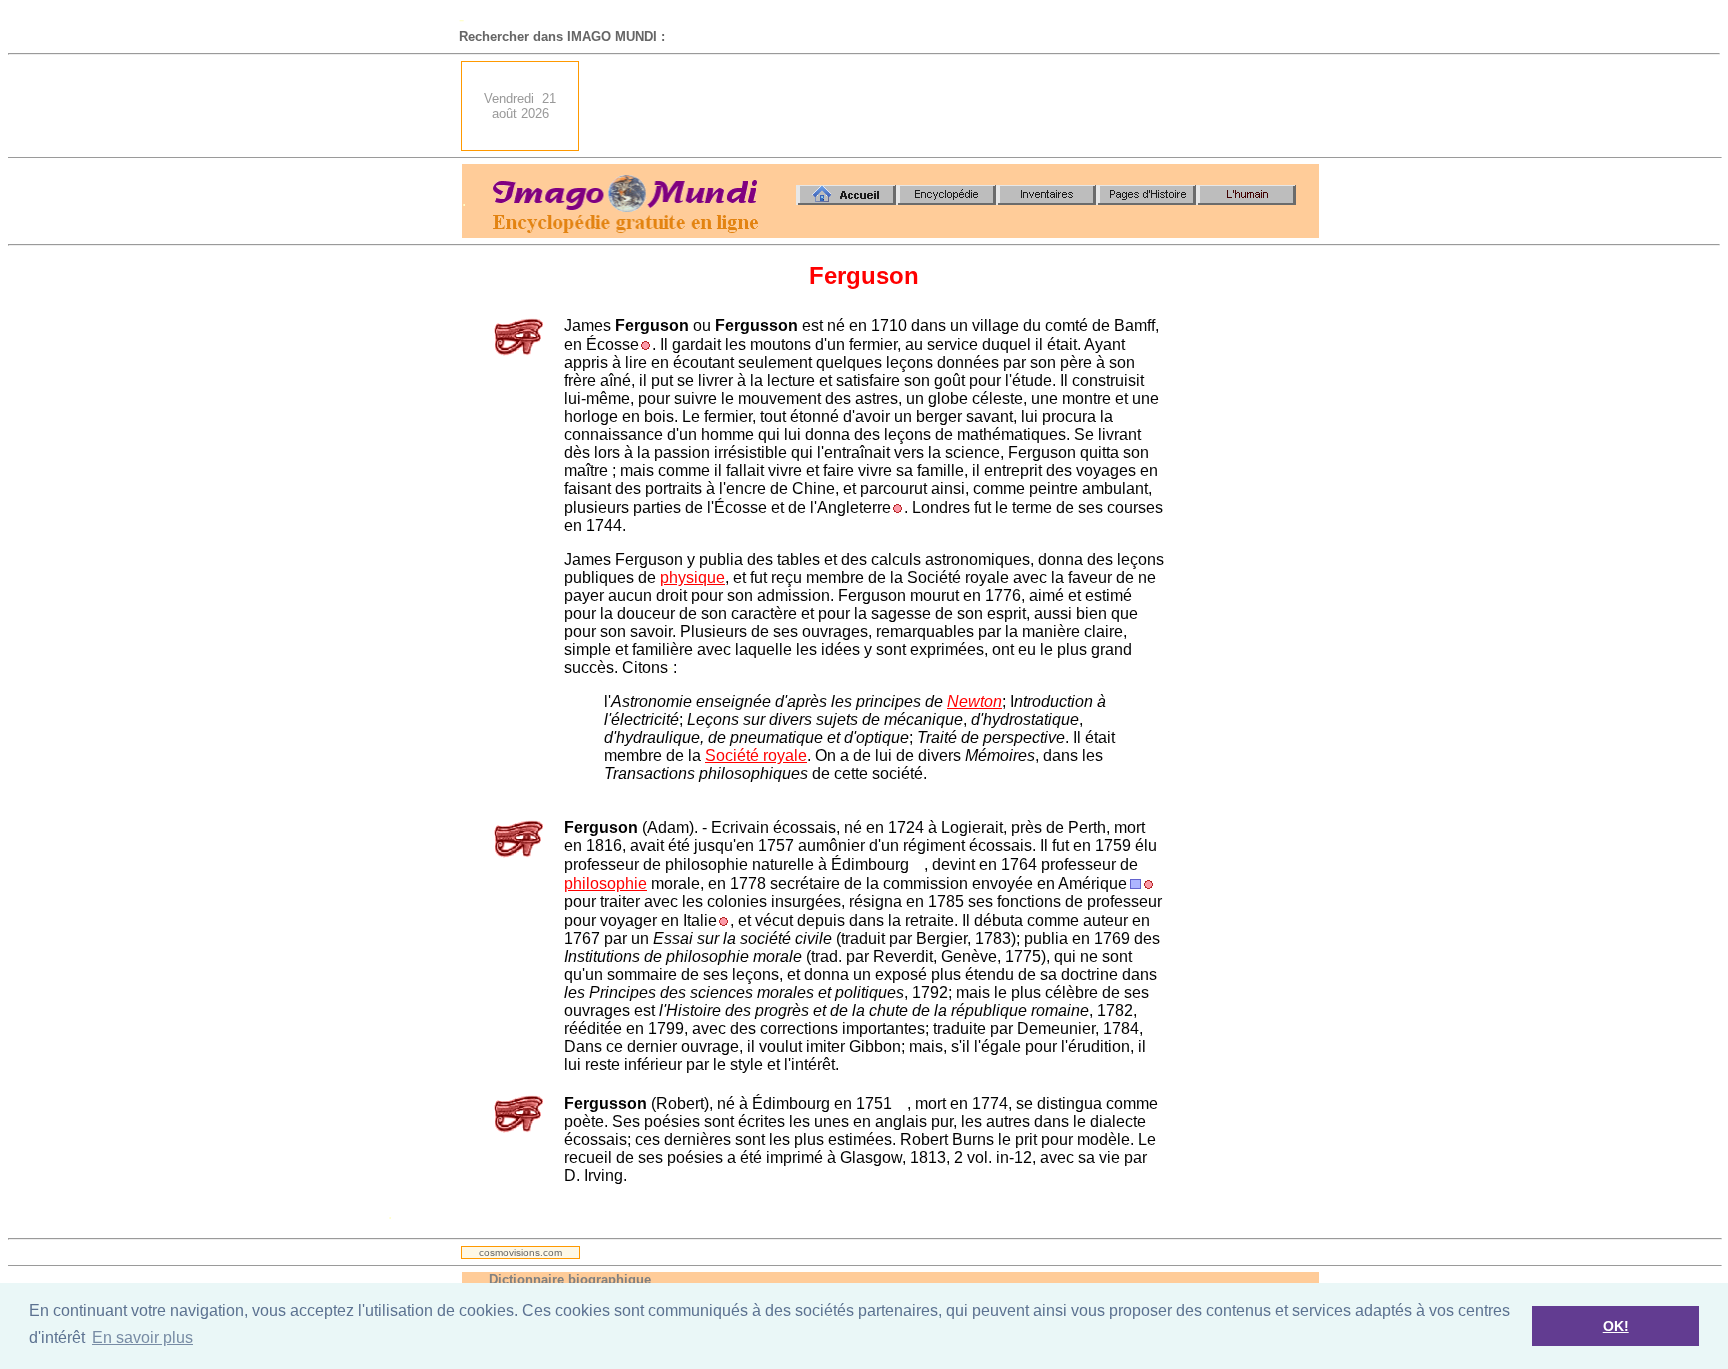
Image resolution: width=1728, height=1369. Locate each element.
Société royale (756, 755)
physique (692, 577)
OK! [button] (1616, 1326)
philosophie (605, 883)
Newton (974, 701)
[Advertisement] (955, 106)
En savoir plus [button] (142, 1337)
